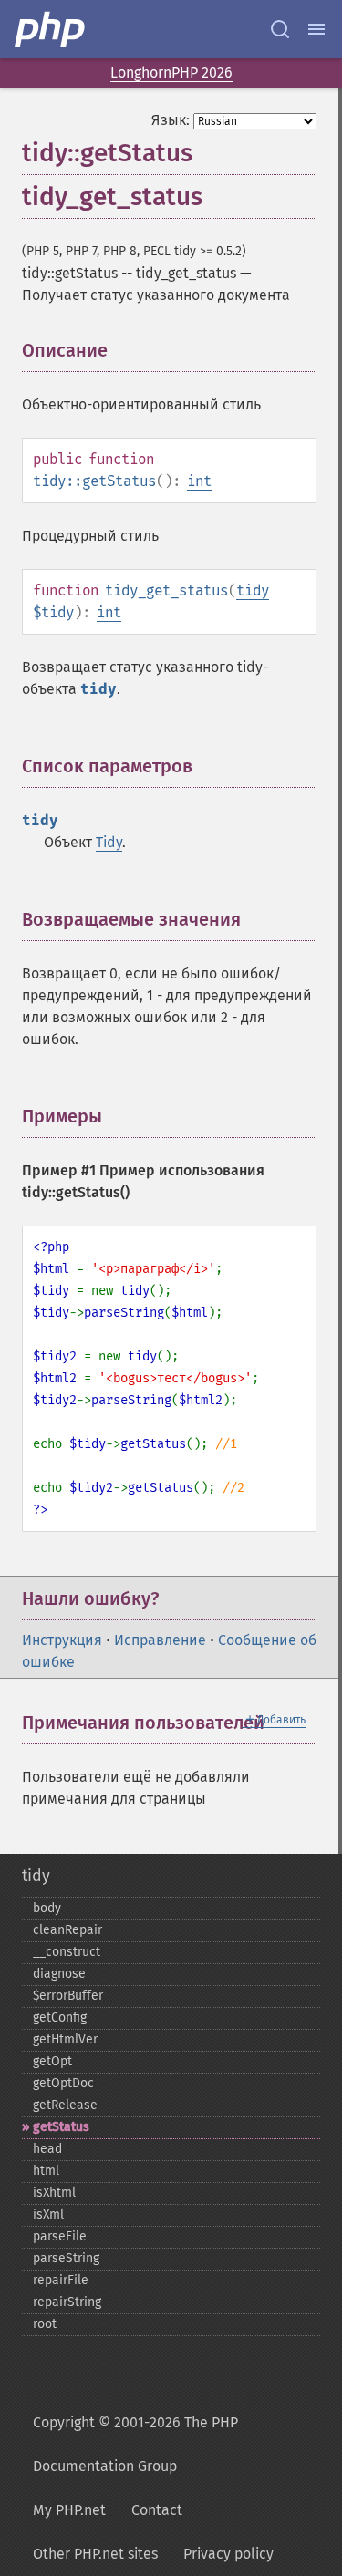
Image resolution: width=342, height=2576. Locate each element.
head (47, 2149)
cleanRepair (67, 1930)
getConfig (60, 2017)
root (45, 2324)
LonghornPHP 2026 (171, 72)
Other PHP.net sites (95, 2554)
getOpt (52, 2061)
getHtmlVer (65, 2039)
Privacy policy (228, 2554)
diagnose (59, 1974)
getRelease (65, 2105)
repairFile (61, 2280)
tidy (253, 590)
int (199, 481)
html (46, 2171)
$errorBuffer (68, 1996)
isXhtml (54, 2193)
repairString (67, 2302)
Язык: (171, 120)
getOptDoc (63, 2083)
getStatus (61, 2127)
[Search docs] (280, 29)
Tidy (109, 842)
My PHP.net (69, 2510)
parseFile (60, 2236)
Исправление (160, 1640)
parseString (66, 2258)
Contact (157, 2510)
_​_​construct (67, 1952)
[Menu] (316, 29)
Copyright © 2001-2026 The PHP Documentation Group (135, 2444)
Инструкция (62, 1640)
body (47, 1908)
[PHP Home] (51, 29)
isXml (48, 2214)
